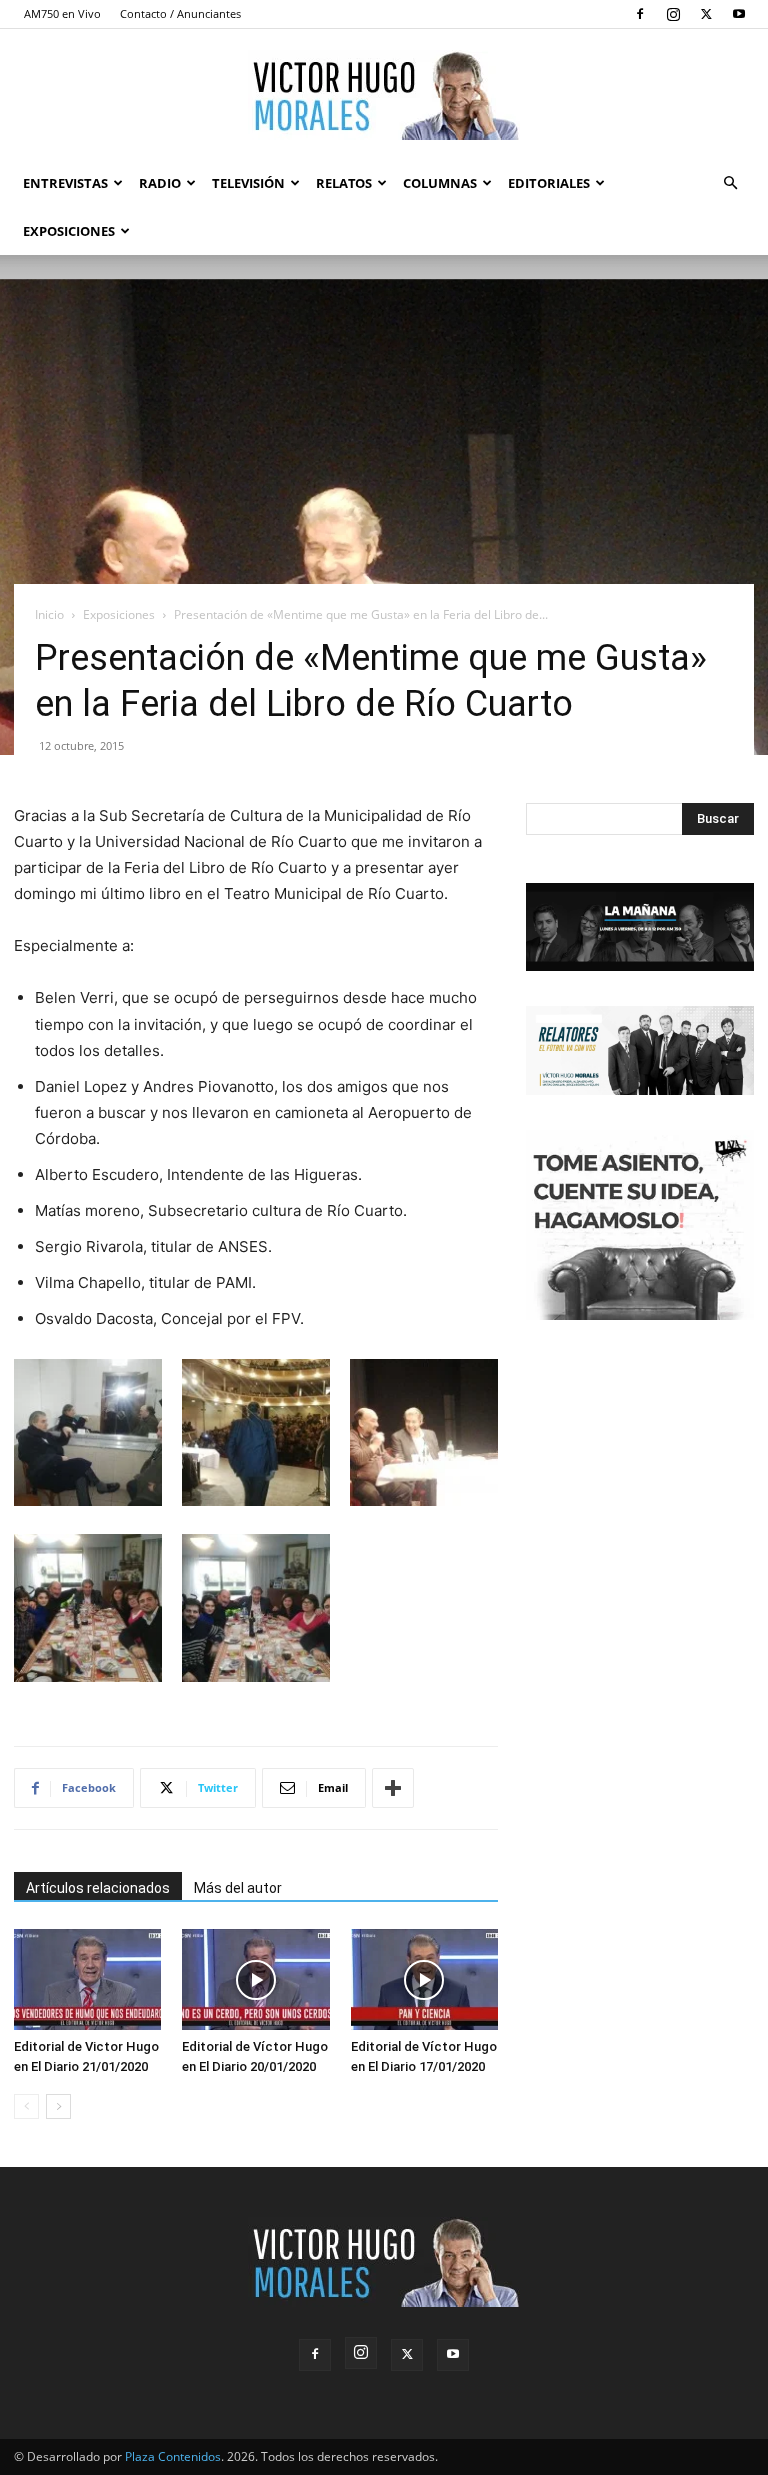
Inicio (49, 614)
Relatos (344, 183)
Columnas (440, 183)
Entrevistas (65, 183)
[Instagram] (673, 14)
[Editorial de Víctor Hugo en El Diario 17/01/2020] (424, 1979)
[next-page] (58, 2106)
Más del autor (238, 1888)
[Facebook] (640, 14)
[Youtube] (739, 14)
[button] (730, 183)
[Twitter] (706, 14)
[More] (393, 1788)
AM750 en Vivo (62, 13)
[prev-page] (26, 2106)
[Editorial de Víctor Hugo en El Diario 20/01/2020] (255, 1979)
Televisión (248, 183)
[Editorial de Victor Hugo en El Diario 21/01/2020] (87, 1979)
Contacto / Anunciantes (180, 13)
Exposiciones (69, 231)
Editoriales (549, 183)
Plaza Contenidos (173, 2456)
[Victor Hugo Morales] (384, 95)
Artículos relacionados (98, 1888)
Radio (160, 183)
